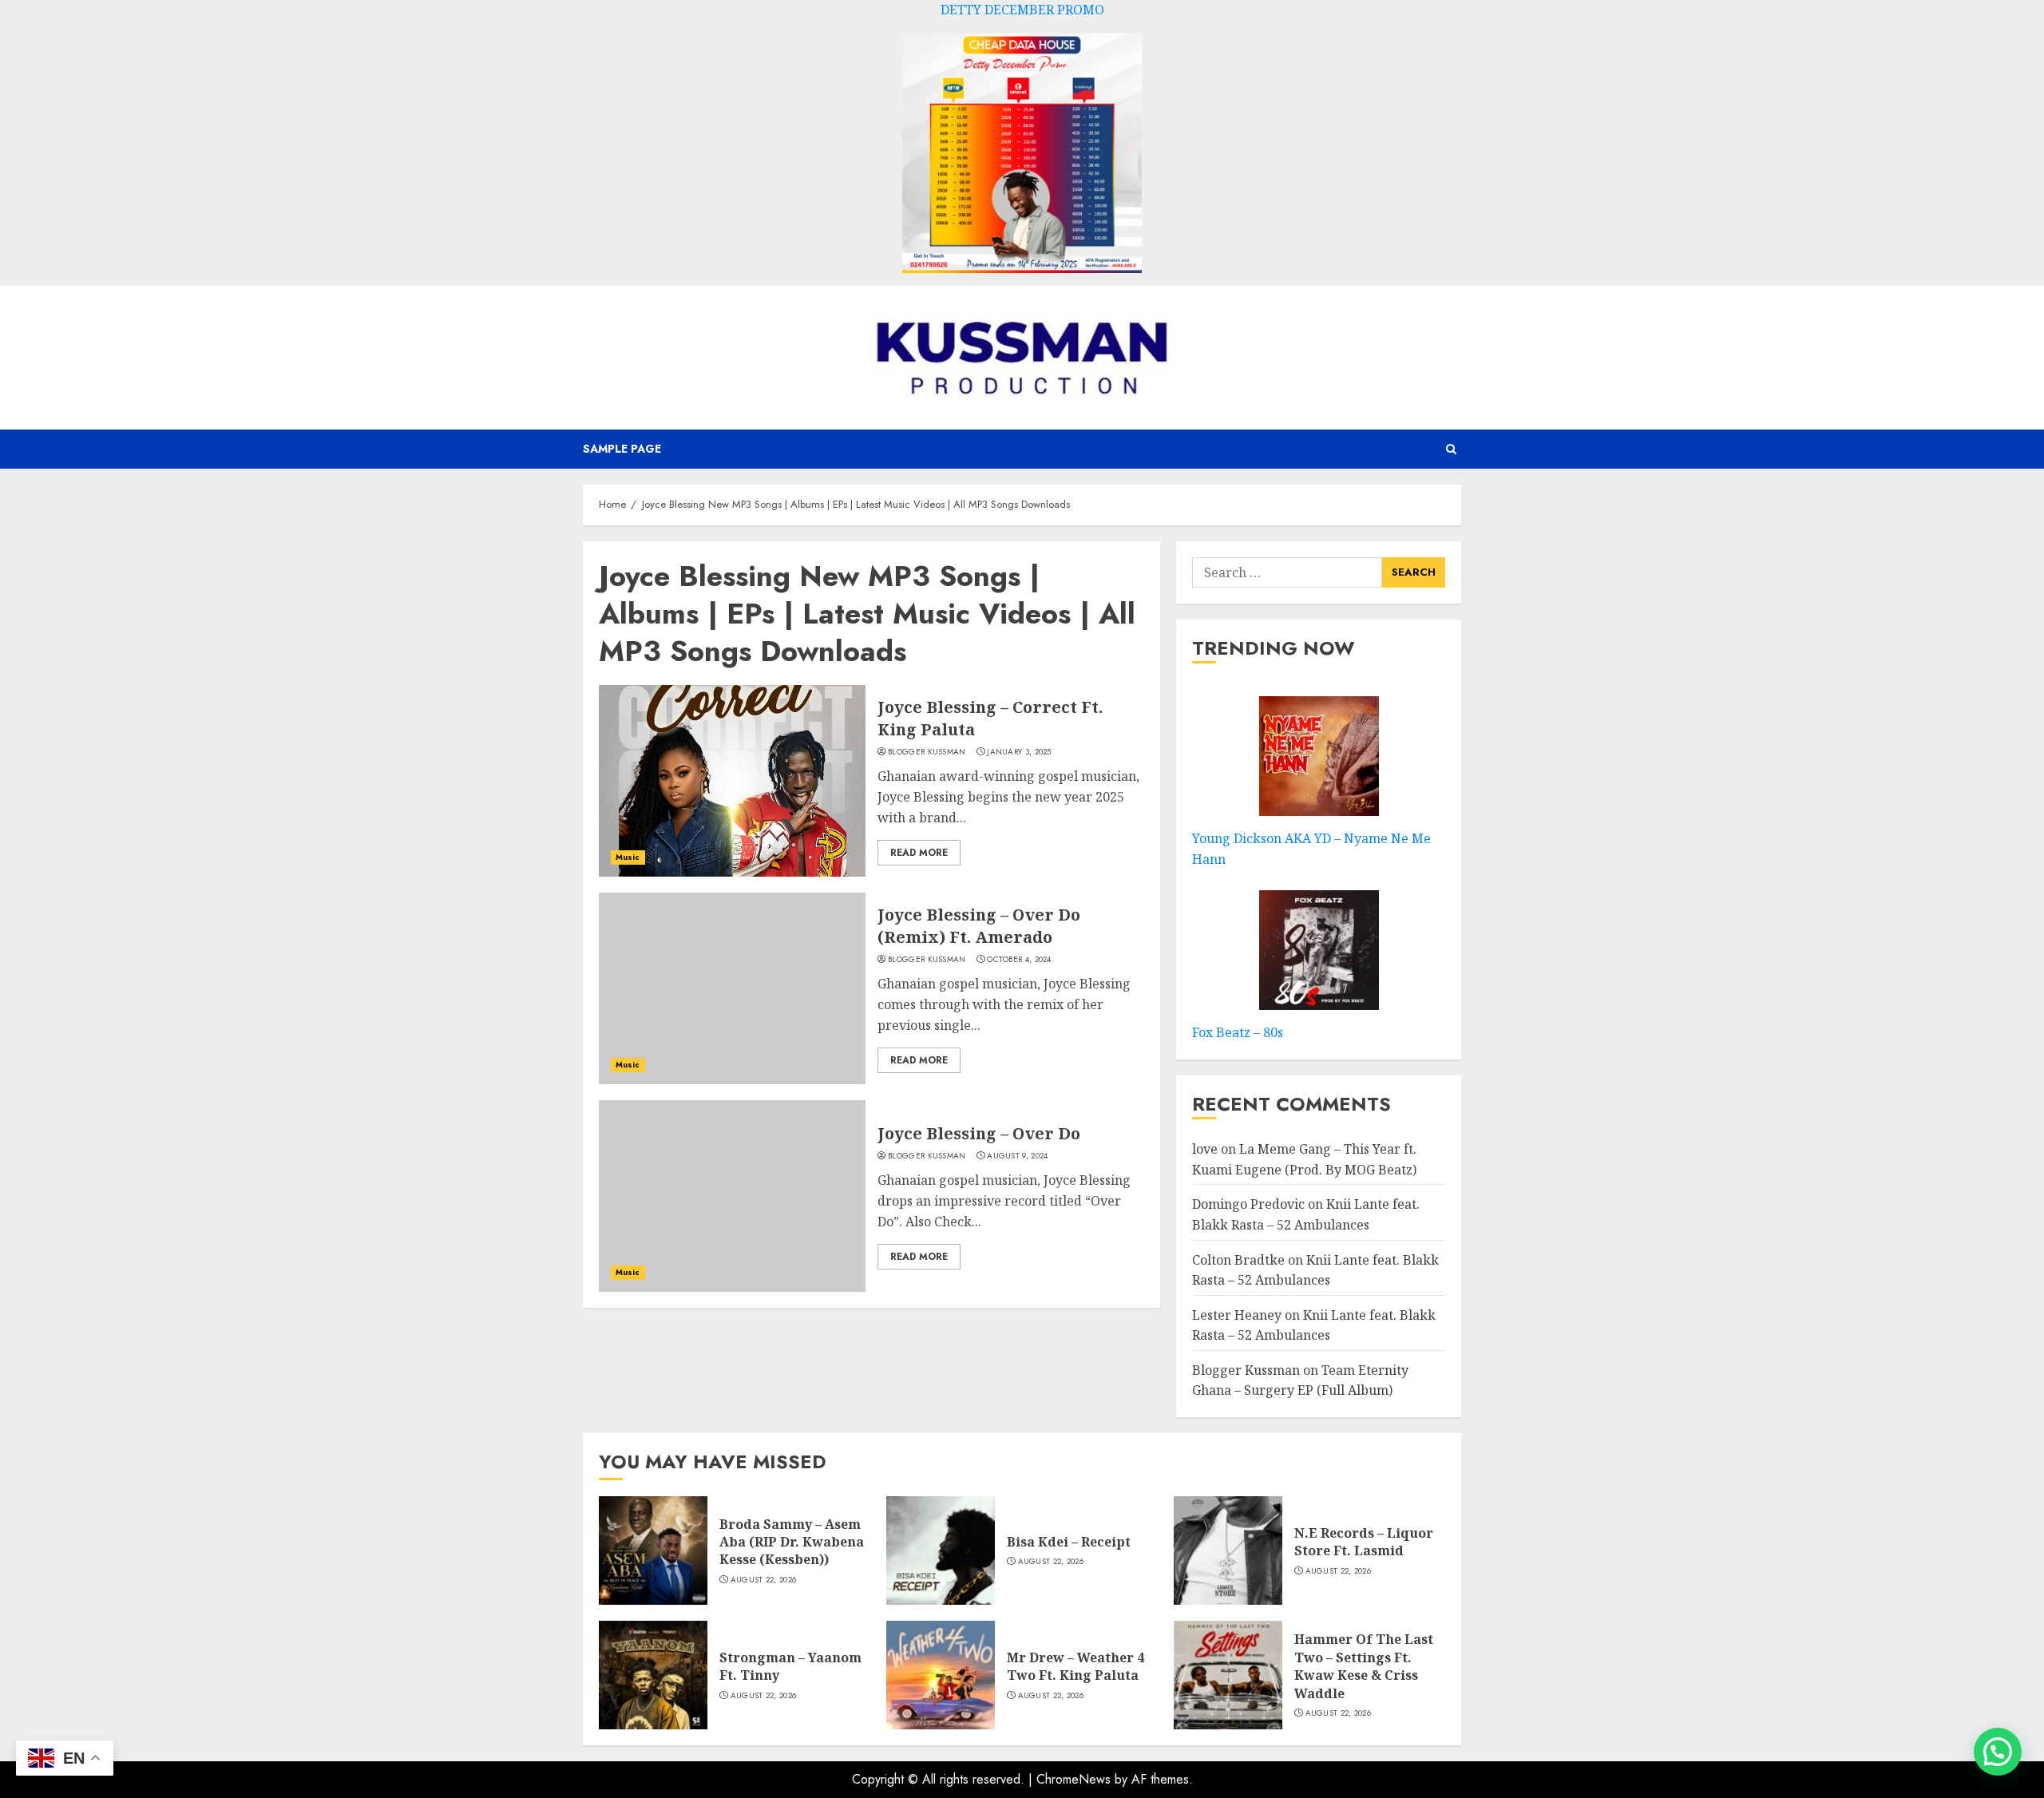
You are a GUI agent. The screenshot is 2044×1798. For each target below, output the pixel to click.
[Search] (1451, 449)
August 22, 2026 (764, 1580)
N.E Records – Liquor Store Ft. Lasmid (1364, 1542)
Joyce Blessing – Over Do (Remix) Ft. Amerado (979, 926)
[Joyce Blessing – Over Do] (732, 1196)
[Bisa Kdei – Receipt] (941, 1550)
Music (628, 857)
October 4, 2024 (1019, 960)
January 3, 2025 (1019, 752)
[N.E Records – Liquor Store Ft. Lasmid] (1228, 1550)
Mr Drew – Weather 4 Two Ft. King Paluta (1075, 1666)
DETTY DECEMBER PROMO (1022, 10)
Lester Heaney (1237, 1315)
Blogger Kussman (927, 752)
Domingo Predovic (1248, 1204)
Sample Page (622, 449)
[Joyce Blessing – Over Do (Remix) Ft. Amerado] (732, 988)
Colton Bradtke (1238, 1260)
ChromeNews (1073, 1779)
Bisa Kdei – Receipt (1069, 1542)
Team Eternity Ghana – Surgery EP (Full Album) (1300, 1380)
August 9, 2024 (1017, 1156)
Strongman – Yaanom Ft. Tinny (790, 1666)
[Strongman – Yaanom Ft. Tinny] (653, 1675)
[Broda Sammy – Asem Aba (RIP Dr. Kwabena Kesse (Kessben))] (653, 1550)
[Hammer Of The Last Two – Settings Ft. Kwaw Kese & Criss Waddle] (1228, 1675)
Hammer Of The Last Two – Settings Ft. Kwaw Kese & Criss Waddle (1364, 1666)
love (1205, 1149)
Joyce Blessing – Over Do (979, 1133)
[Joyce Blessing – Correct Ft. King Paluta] (732, 781)
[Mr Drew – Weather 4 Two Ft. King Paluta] (941, 1675)
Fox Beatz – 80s (1238, 1032)
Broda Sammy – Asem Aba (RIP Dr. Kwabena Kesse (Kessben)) (792, 1542)
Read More (919, 853)
